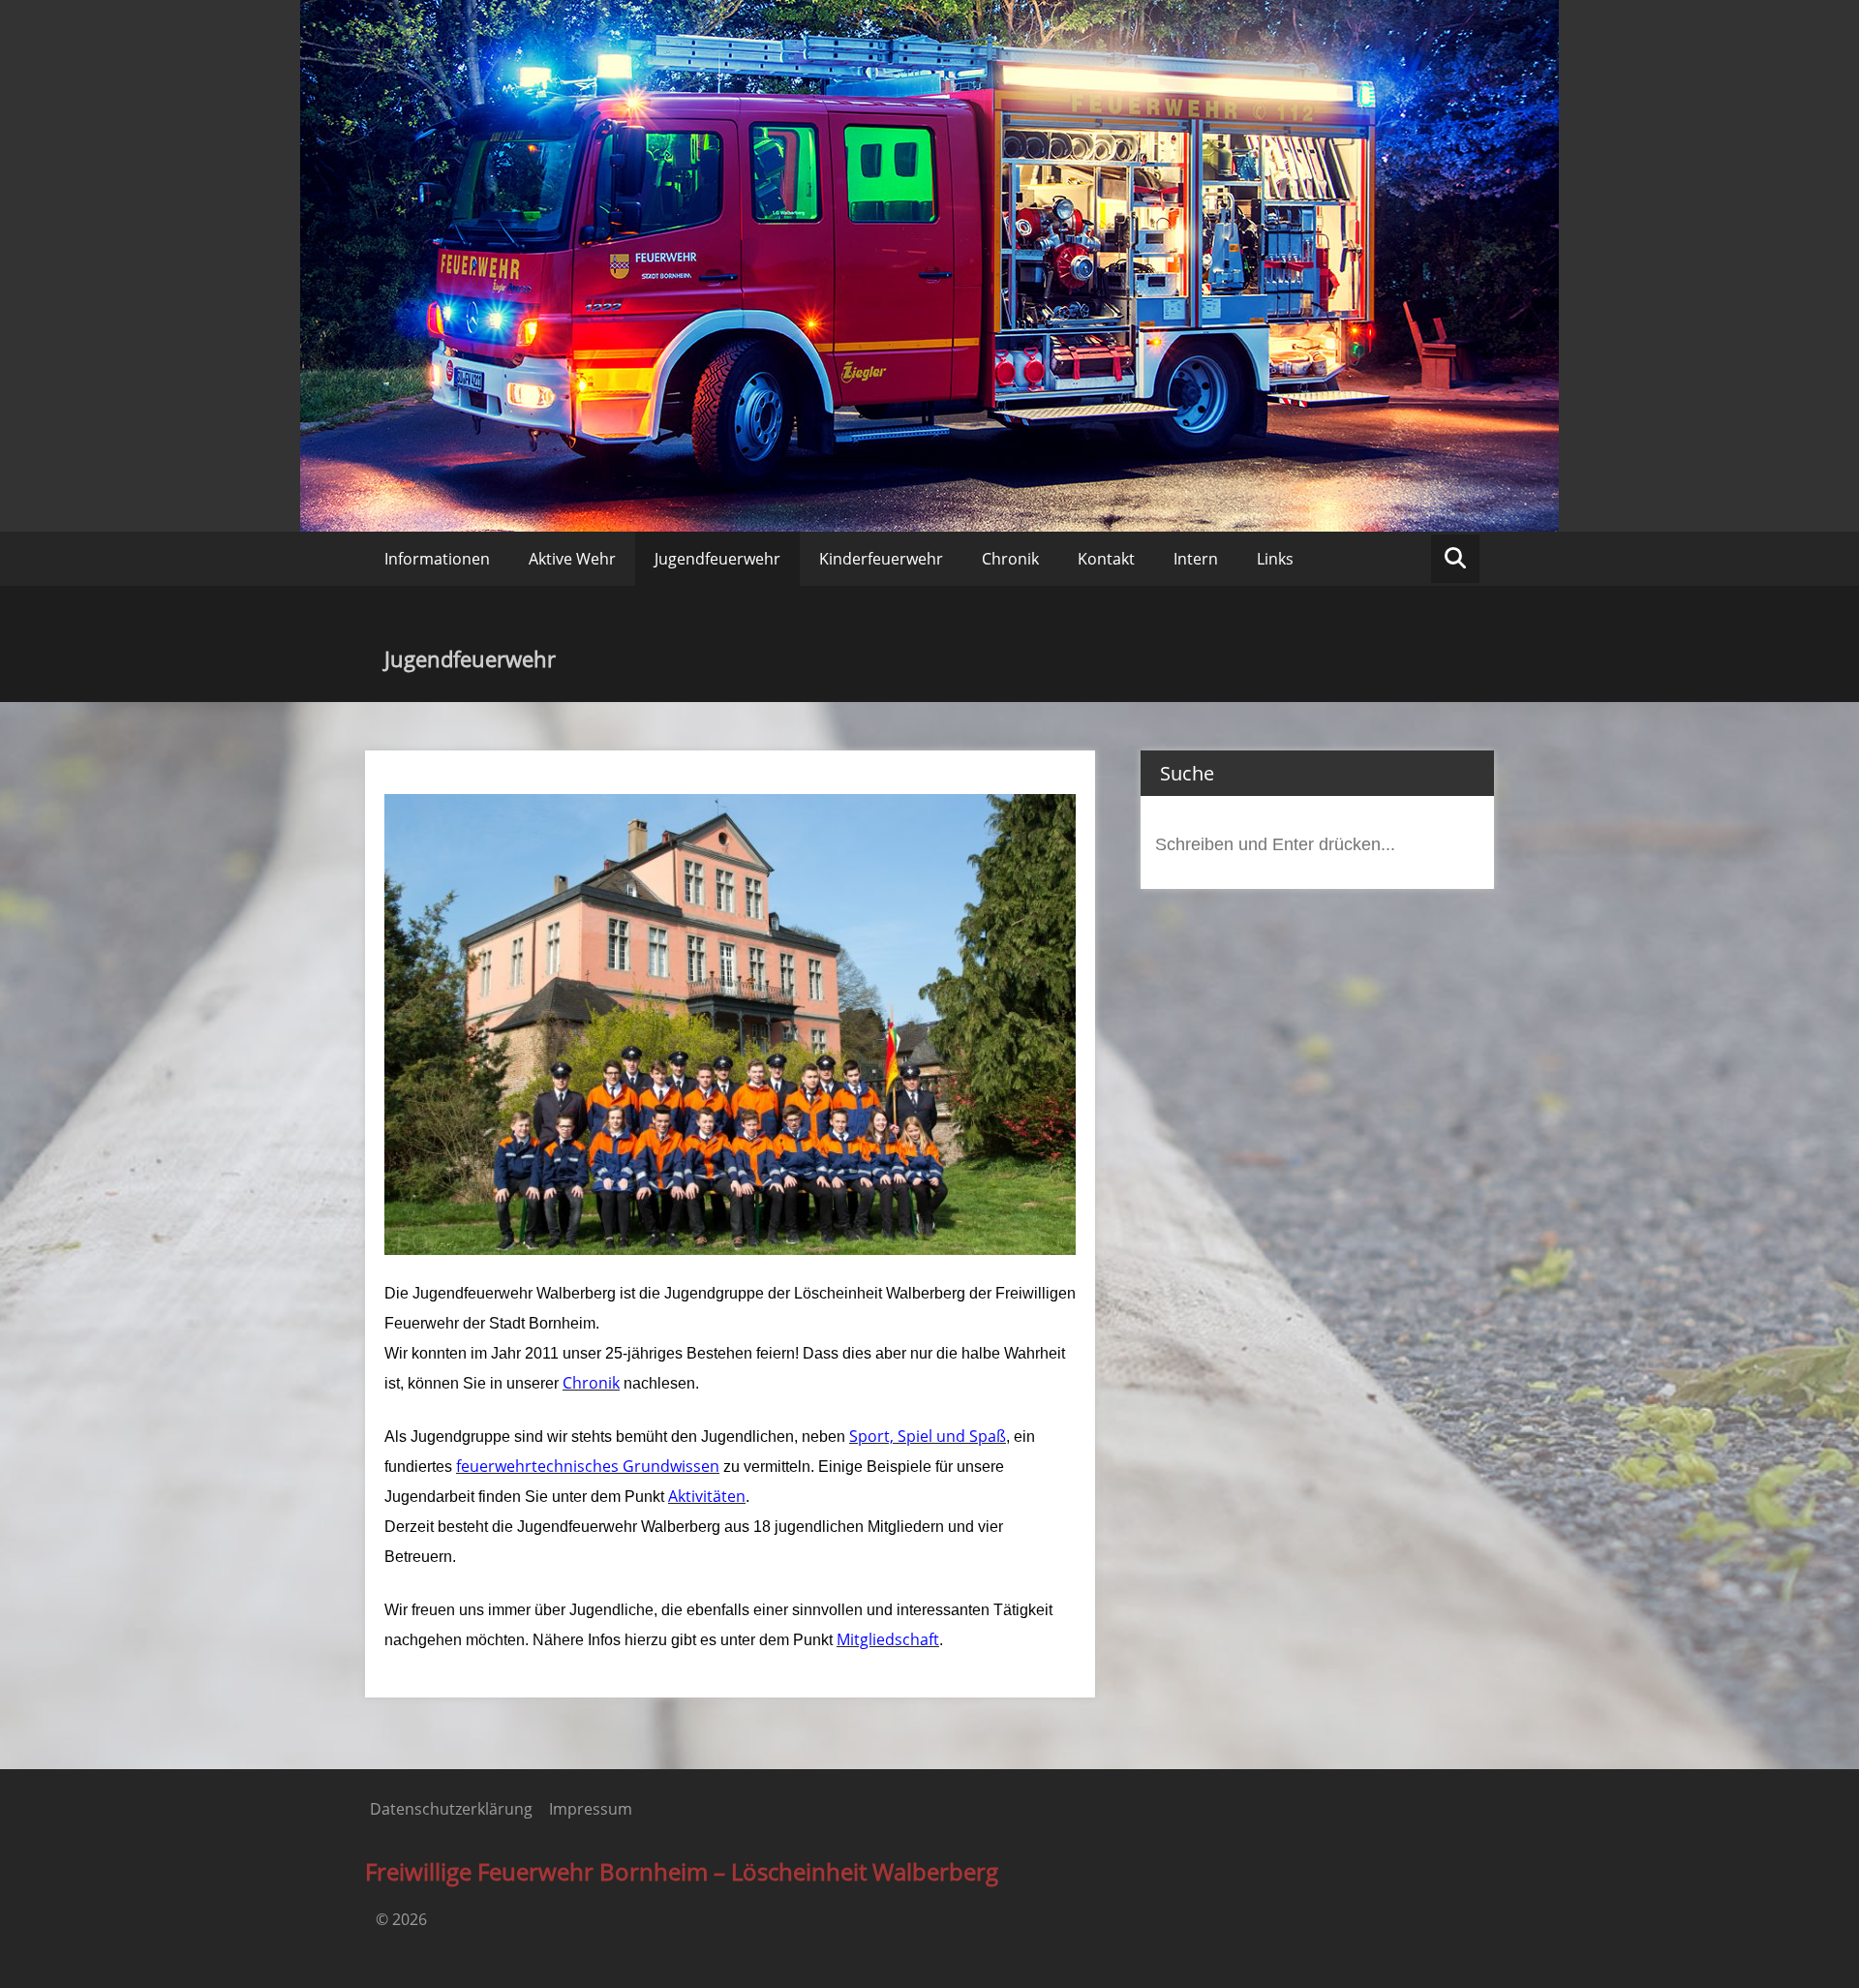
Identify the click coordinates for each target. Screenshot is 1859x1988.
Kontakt (1106, 559)
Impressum (591, 1809)
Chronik (1010, 559)
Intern (1196, 559)
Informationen (437, 559)
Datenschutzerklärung (451, 1809)
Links (1275, 559)
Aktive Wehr (572, 559)
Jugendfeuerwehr (717, 559)
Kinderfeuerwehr (881, 559)
